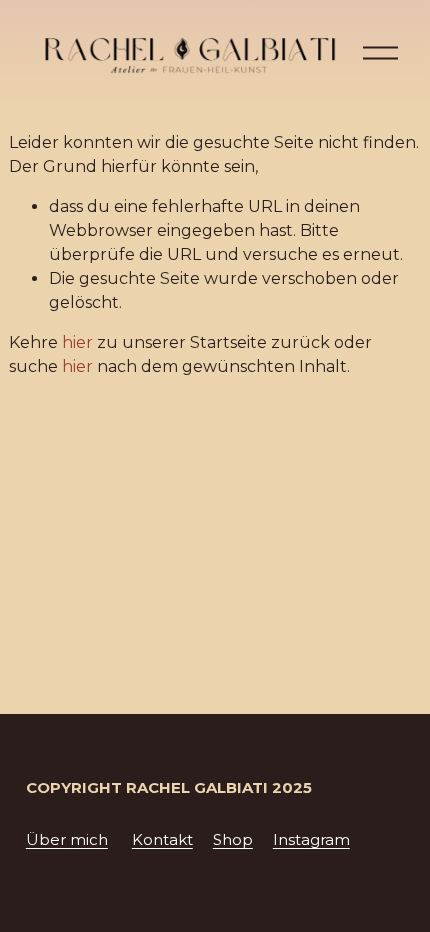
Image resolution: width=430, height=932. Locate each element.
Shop (233, 840)
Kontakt (162, 840)
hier (77, 342)
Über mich (67, 840)
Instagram (311, 840)
